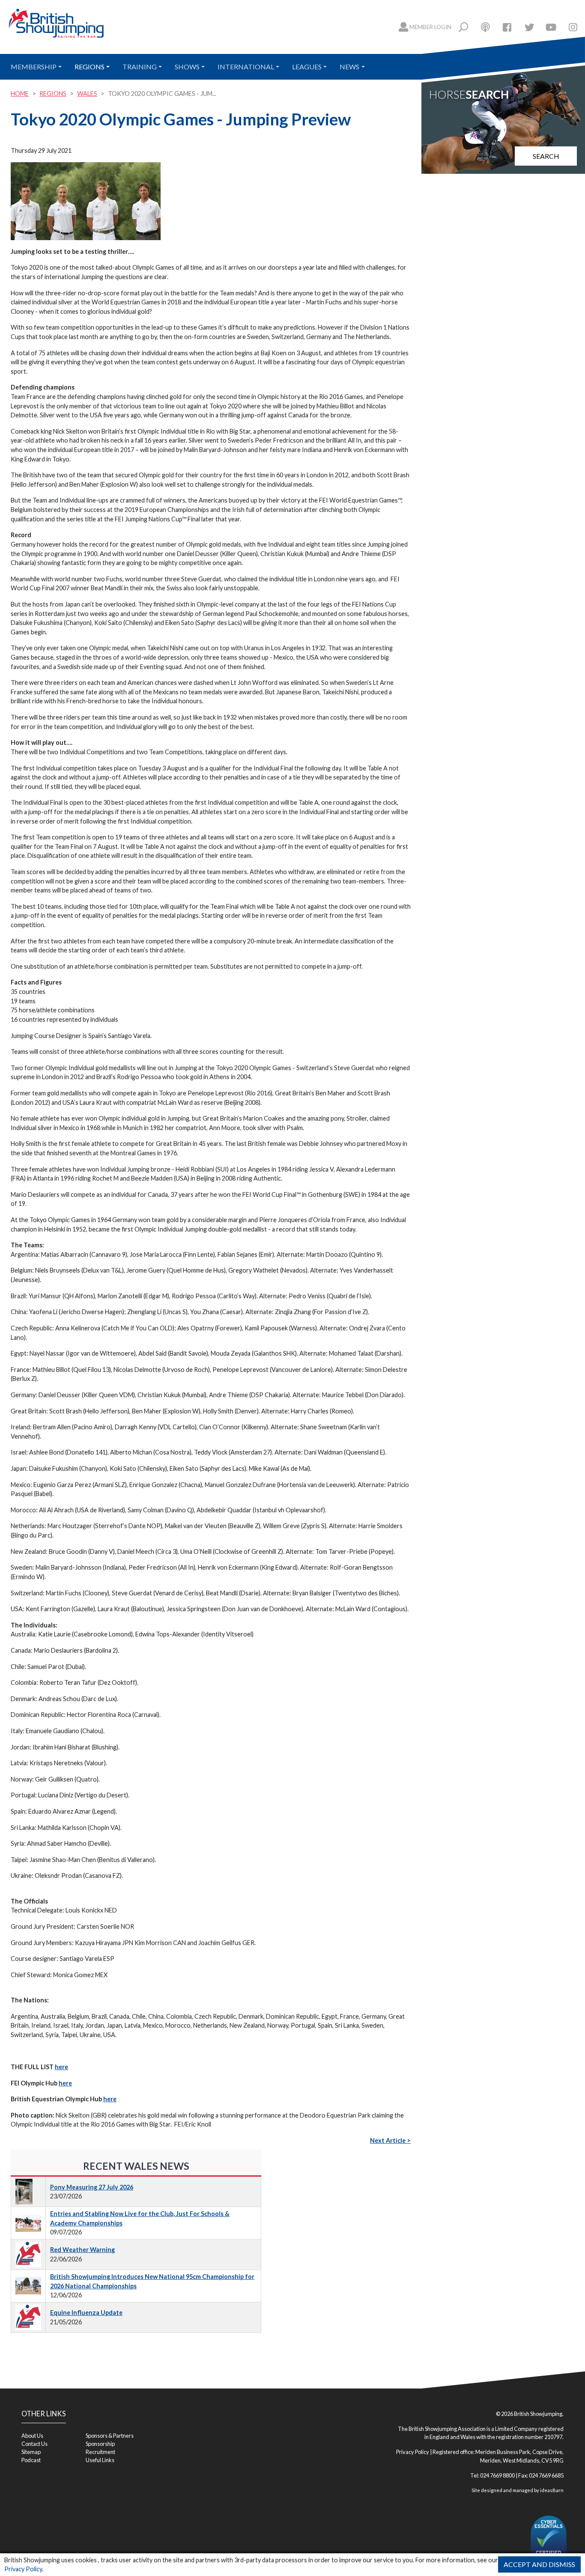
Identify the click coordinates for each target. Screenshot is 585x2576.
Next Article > (390, 2140)
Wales (87, 94)
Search (546, 156)
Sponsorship (100, 2444)
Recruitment (100, 2452)
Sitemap (31, 2452)
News (349, 67)
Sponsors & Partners (110, 2436)
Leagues (307, 67)
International (246, 67)
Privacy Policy (23, 2569)
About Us (32, 2436)
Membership (34, 67)
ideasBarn (552, 2490)
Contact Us (34, 2444)
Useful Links (100, 2460)
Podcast (31, 2460)
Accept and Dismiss (539, 2564)
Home (20, 94)
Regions (90, 67)
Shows (187, 67)
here (61, 2067)
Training (140, 67)
